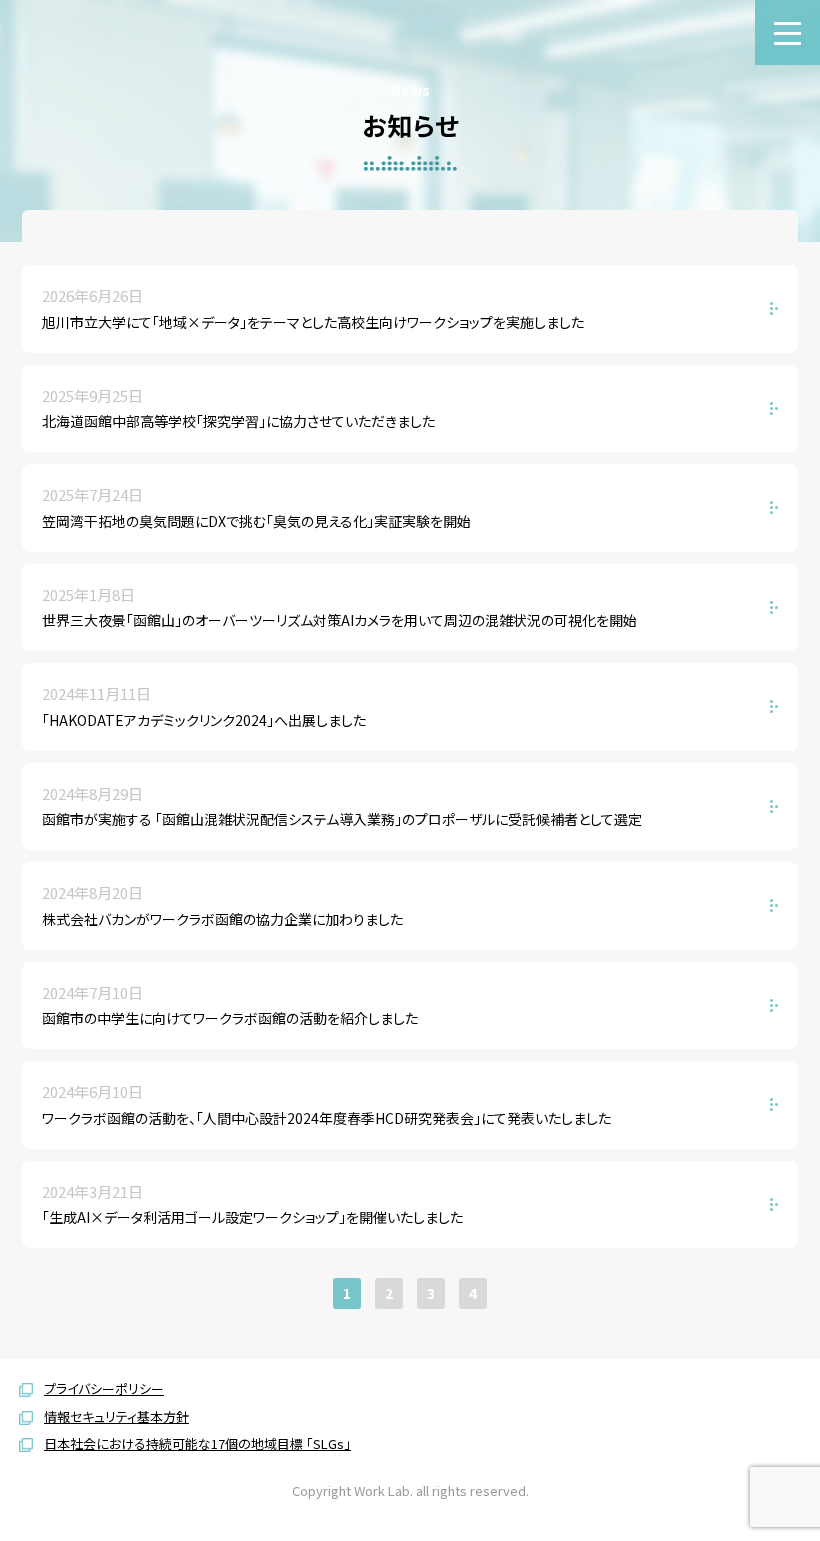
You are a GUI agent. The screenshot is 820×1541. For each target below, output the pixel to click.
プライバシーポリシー (104, 1388)
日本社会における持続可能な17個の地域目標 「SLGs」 (197, 1443)
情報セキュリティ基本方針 (116, 1416)
